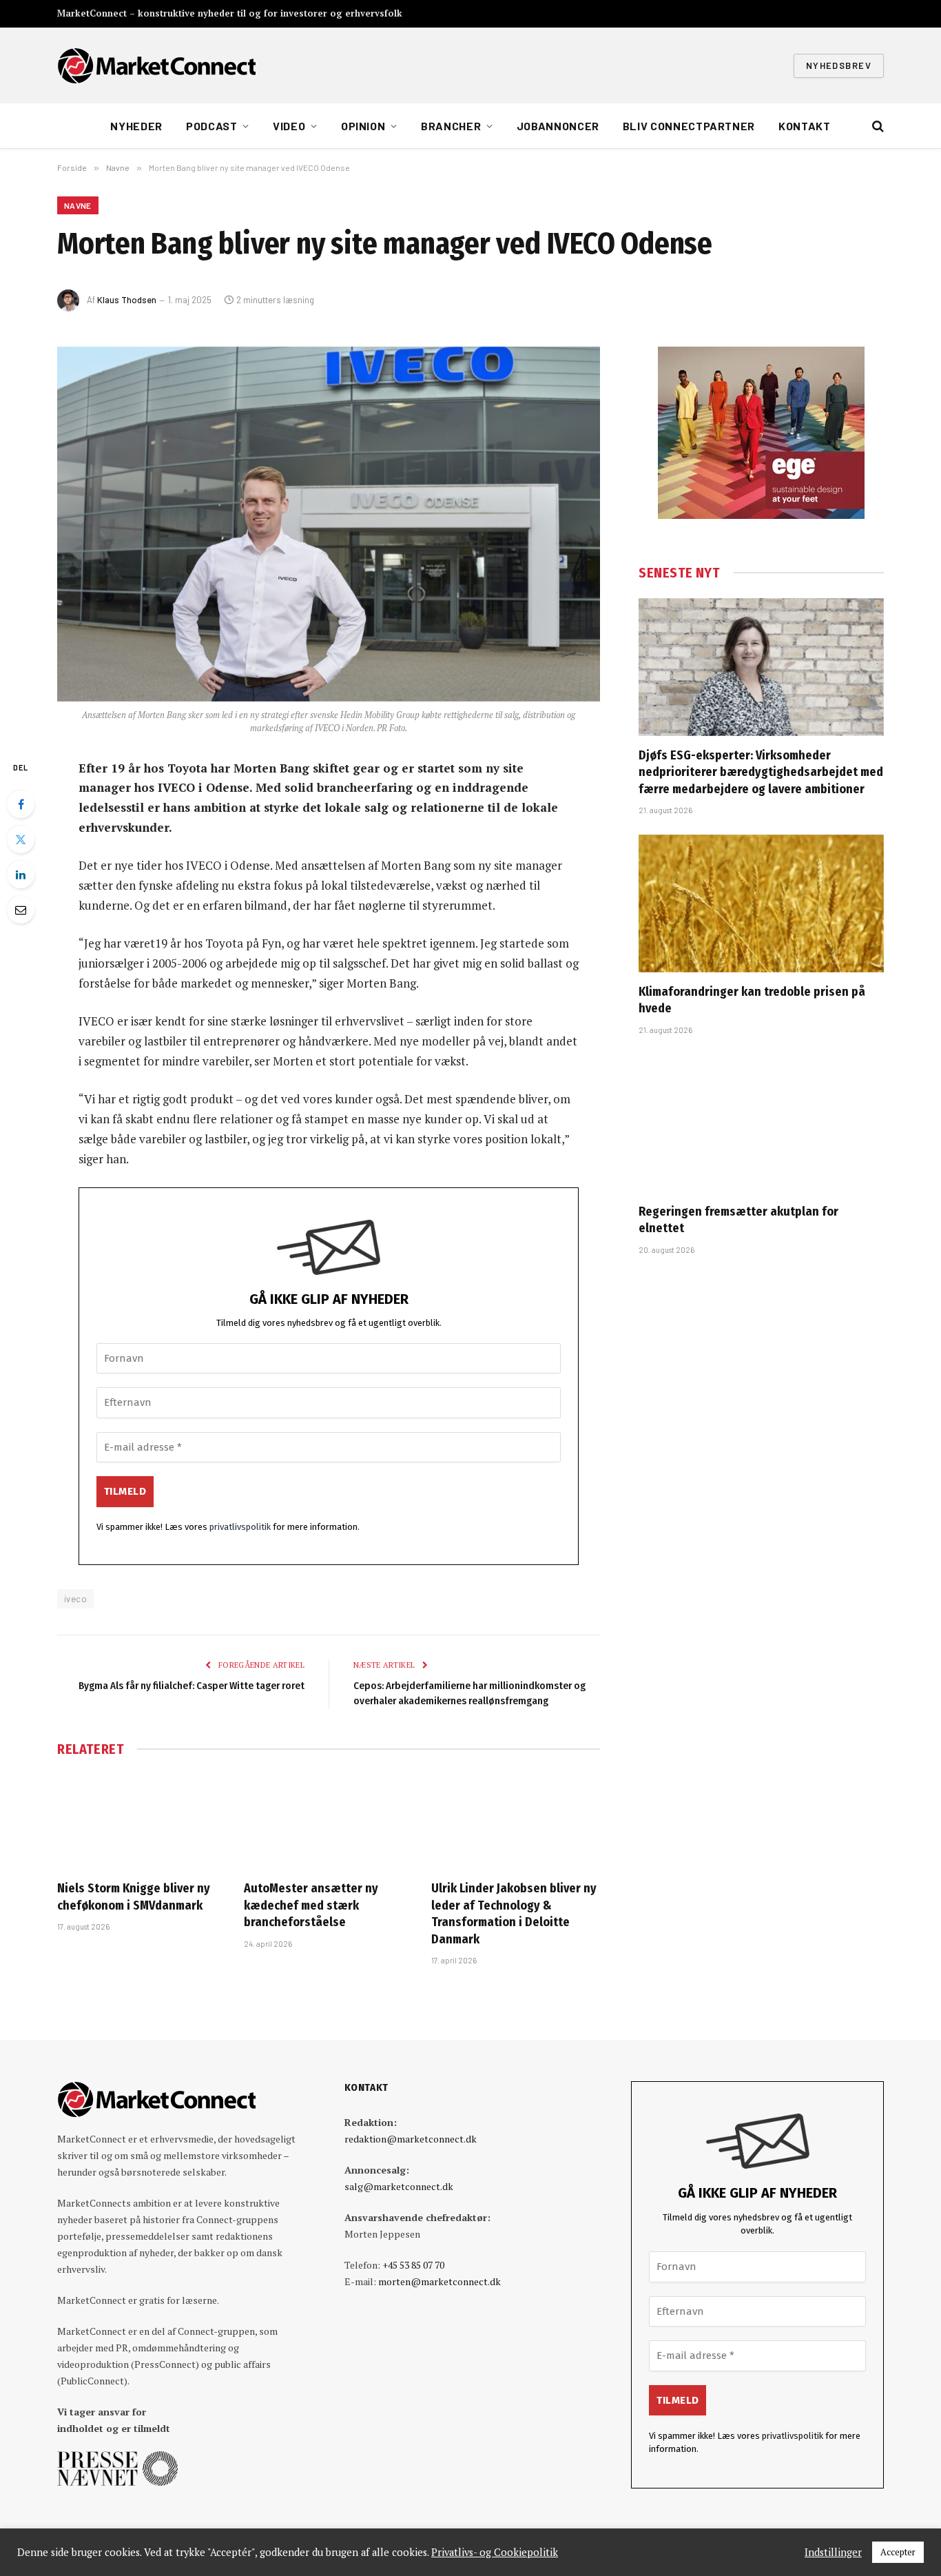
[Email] (21, 910)
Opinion (363, 126)
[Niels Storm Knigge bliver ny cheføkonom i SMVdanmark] (142, 1822)
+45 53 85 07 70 (413, 2265)
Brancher (451, 126)
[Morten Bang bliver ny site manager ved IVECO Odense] (329, 524)
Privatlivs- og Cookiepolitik (495, 2553)
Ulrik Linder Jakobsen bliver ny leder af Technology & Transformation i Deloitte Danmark (514, 1913)
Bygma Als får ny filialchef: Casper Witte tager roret (192, 1686)
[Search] (877, 126)
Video (289, 126)
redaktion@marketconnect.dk (411, 2139)
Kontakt (804, 126)
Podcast (211, 126)
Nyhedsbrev (839, 65)
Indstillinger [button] (833, 2553)
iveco (75, 1599)
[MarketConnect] (156, 65)
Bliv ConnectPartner (689, 126)
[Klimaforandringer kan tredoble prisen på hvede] (761, 903)
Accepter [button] (898, 2552)
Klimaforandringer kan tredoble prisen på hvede (752, 1000)
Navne (78, 205)
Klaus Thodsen (127, 300)
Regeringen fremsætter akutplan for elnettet (738, 1220)
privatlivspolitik (240, 1527)
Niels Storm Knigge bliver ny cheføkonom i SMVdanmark (134, 1897)
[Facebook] (21, 804)
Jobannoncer (558, 126)
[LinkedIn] (21, 875)
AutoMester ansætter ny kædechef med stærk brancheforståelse (311, 1905)
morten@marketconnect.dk (440, 2281)
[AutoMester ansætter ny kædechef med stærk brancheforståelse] (328, 1822)
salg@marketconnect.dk (399, 2186)
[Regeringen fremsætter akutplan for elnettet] (761, 1123)
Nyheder (136, 126)
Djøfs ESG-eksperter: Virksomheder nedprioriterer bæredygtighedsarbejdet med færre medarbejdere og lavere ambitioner (761, 772)
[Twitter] (21, 839)
